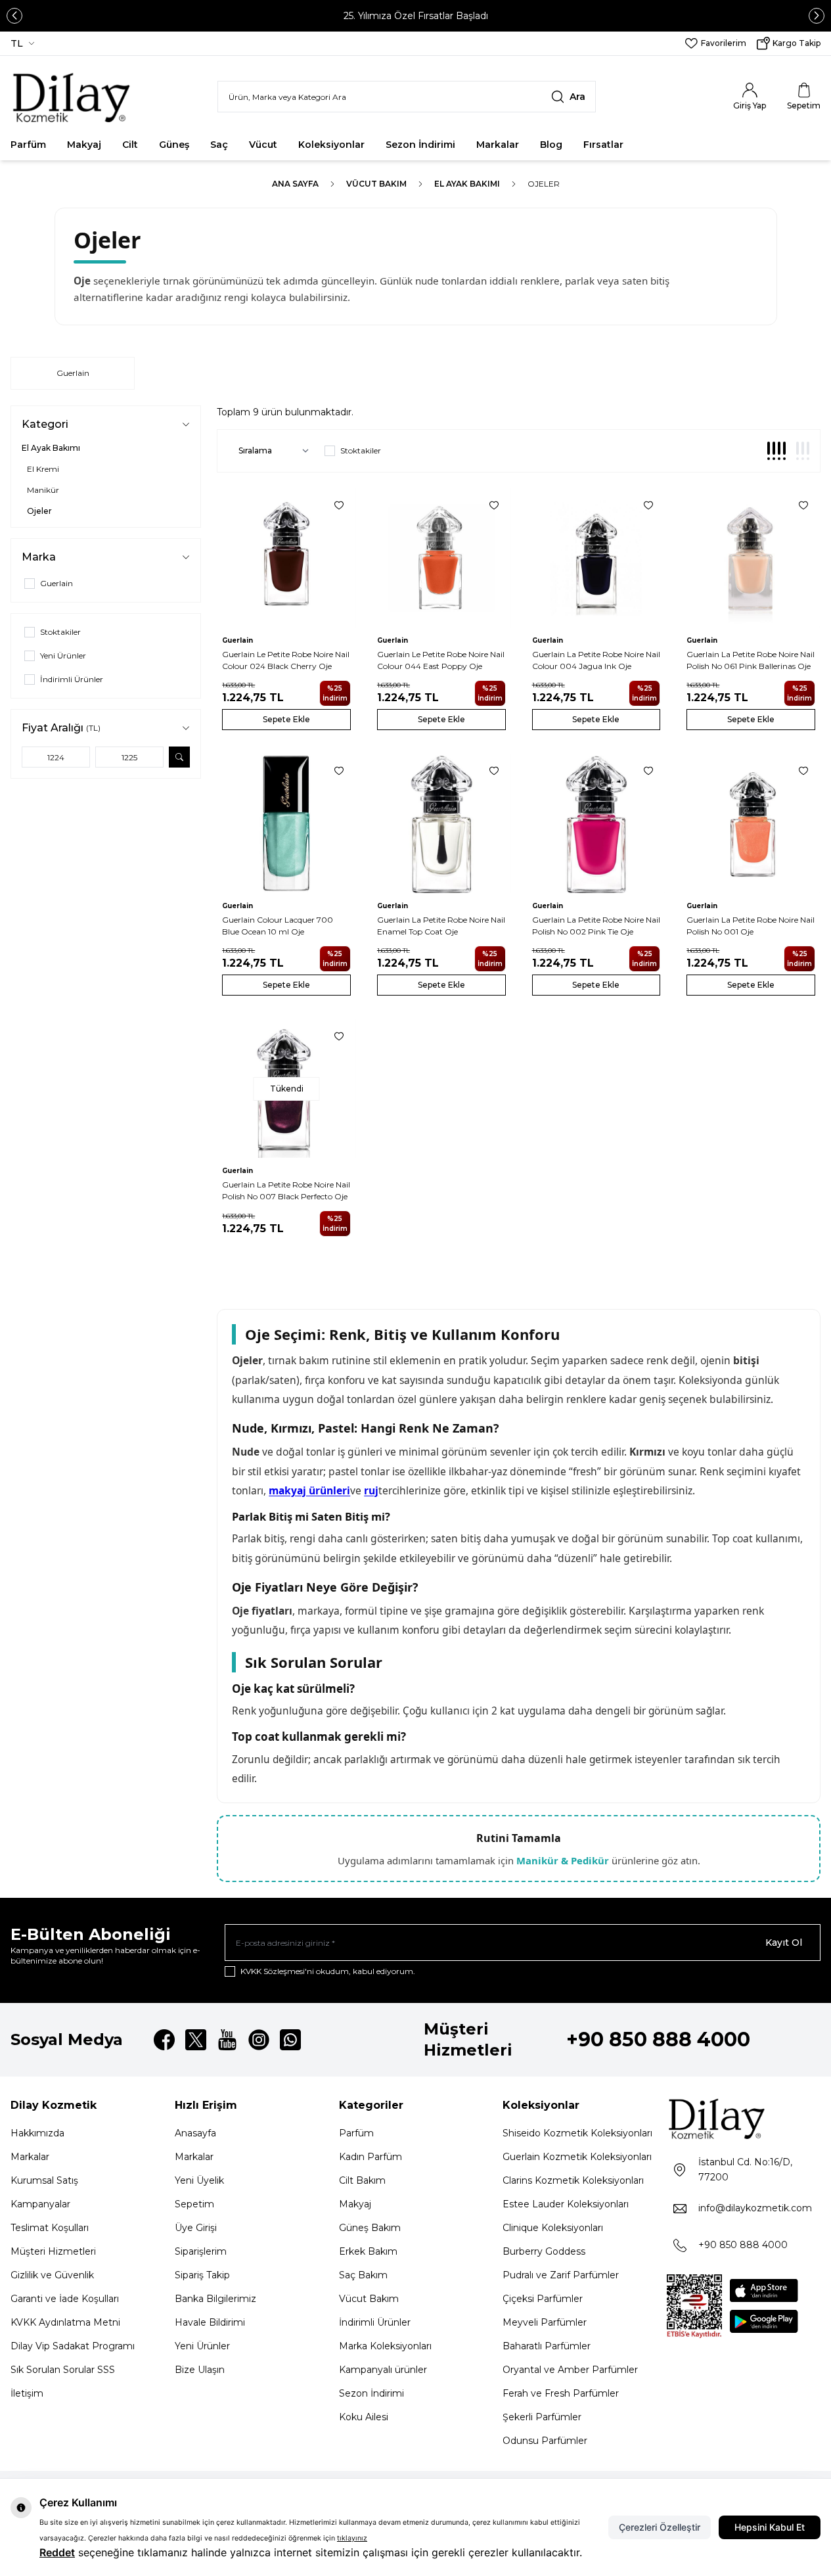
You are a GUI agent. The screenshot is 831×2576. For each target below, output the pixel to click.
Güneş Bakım (370, 2228)
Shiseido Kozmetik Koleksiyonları (577, 2133)
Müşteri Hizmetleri (53, 2251)
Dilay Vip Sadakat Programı (73, 2346)
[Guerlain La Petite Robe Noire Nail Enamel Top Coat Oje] (441, 823)
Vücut (263, 145)
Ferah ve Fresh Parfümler (561, 2393)
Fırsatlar (603, 145)
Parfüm (28, 145)
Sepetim (194, 2204)
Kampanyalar (40, 2204)
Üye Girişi (196, 2228)
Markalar (498, 145)
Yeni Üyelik (199, 2180)
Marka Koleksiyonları (385, 2346)
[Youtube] (227, 2040)
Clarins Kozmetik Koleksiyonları (573, 2180)
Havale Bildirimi (210, 2322)
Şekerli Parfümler (542, 2417)
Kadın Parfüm (371, 2157)
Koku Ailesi (364, 2417)
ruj (371, 1490)
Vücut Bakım (376, 184)
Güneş (174, 145)
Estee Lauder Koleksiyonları (566, 2204)
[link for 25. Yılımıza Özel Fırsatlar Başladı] (415, 16)
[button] (14, 16)
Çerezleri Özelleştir (660, 2527)
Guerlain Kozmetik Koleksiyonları (577, 2157)
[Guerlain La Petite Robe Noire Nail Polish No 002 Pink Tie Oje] (596, 823)
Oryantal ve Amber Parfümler (570, 2370)
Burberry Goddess (544, 2251)
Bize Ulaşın (200, 2370)
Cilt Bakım (362, 2180)
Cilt (130, 145)
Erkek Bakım (368, 2251)
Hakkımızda (37, 2133)
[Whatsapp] (290, 2040)
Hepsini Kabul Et (770, 2527)
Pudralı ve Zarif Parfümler (561, 2275)
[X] (196, 2040)
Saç (219, 145)
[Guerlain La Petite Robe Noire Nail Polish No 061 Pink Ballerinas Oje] (751, 558)
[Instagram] (259, 2040)
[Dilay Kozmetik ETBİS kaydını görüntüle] (694, 2307)
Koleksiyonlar (331, 145)
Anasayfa (195, 2133)
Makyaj (84, 145)
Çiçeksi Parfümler (543, 2299)
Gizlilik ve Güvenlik (52, 2275)
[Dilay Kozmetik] (744, 2118)
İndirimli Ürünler (375, 2322)
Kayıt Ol (784, 1943)
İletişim (27, 2393)
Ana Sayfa (295, 184)
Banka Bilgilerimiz (215, 2299)
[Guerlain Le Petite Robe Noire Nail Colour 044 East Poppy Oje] (441, 558)
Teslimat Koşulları (50, 2228)
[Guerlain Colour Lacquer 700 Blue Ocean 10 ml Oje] (286, 823)
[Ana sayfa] (75, 97)
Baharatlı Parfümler (547, 2346)
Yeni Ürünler (202, 2346)
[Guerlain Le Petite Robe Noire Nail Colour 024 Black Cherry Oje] (286, 558)
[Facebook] (164, 2040)
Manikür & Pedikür (563, 1860)
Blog (551, 145)
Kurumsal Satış (44, 2180)
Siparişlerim (201, 2251)
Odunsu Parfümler (545, 2441)
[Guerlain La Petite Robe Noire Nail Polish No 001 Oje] (751, 823)
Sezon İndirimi (420, 145)
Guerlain (73, 373)
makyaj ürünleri (309, 1490)
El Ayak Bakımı (467, 184)
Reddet (57, 2552)
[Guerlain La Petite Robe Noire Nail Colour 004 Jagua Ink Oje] (596, 558)
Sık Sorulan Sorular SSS (63, 2370)
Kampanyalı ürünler (383, 2370)
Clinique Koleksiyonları (553, 2228)
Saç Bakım (363, 2275)
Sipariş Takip (202, 2275)
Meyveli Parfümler (545, 2322)
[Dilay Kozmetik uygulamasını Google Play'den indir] (764, 2321)
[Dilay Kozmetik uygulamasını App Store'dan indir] (764, 2290)
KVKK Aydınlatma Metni (65, 2322)
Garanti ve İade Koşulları (65, 2299)
